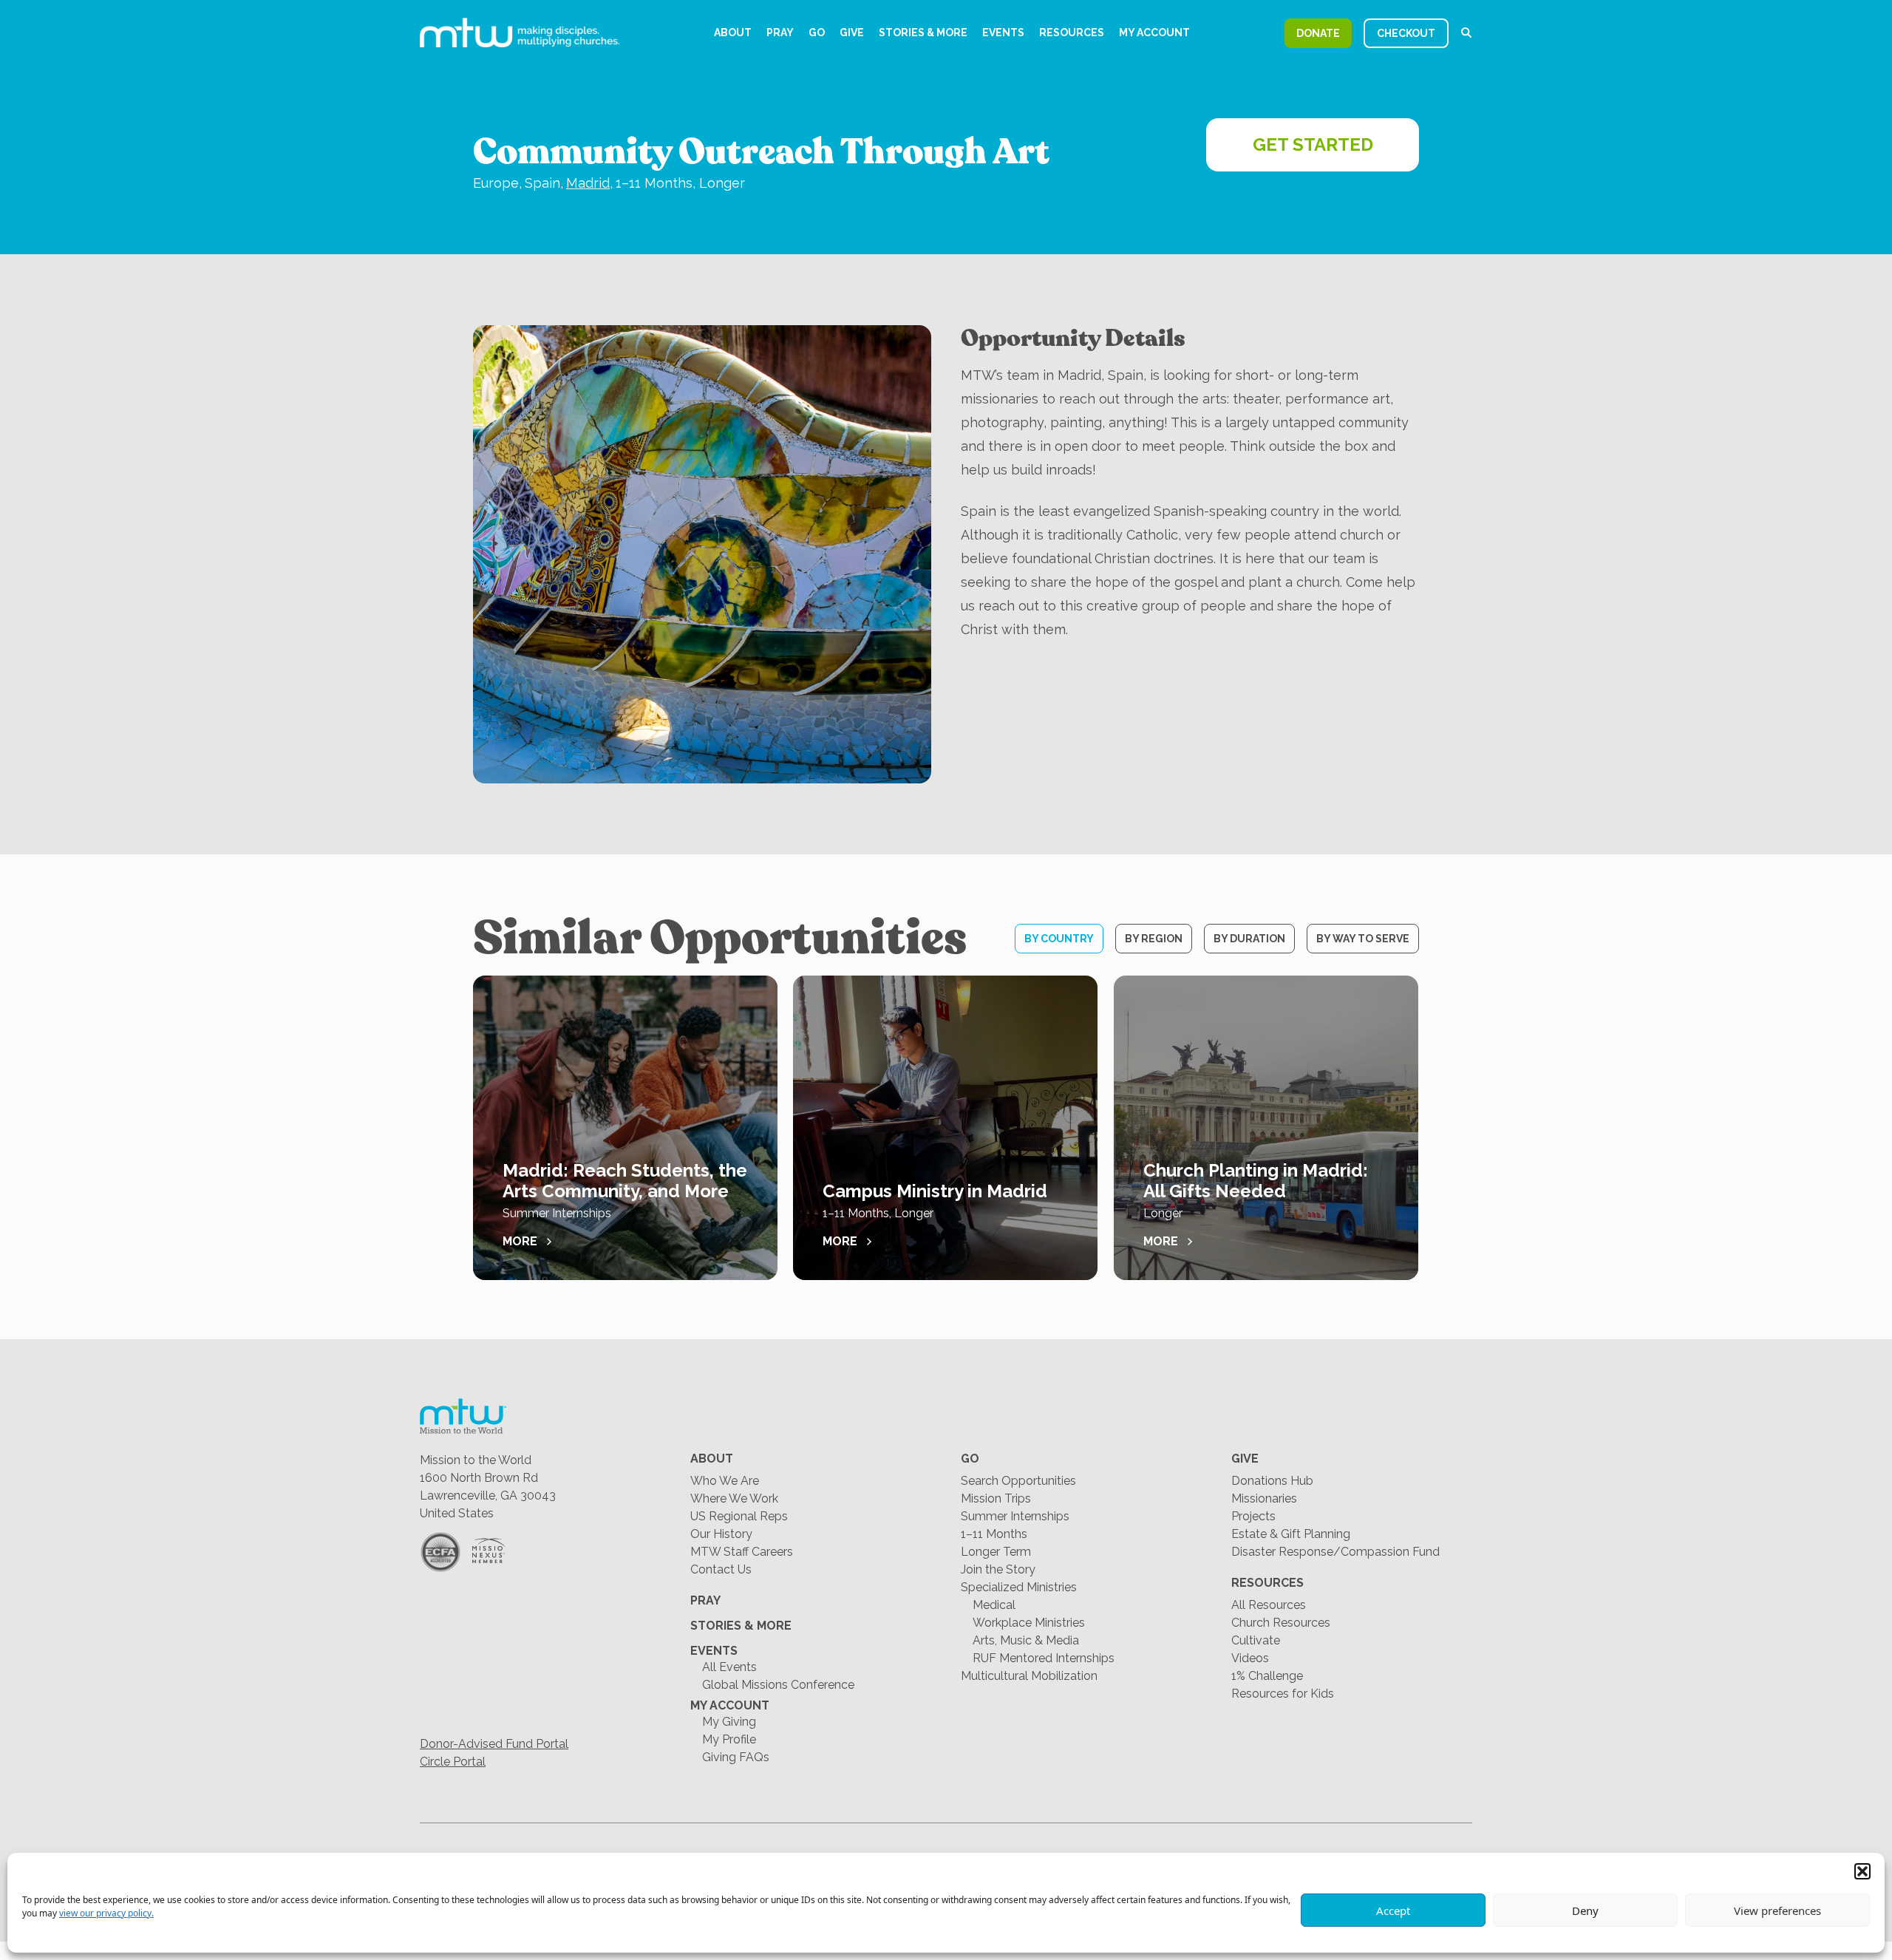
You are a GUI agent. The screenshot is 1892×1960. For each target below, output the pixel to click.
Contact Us (721, 1569)
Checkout (1406, 33)
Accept (1393, 1910)
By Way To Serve (1363, 939)
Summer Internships (1015, 1516)
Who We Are (725, 1481)
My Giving (729, 1722)
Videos (1250, 1658)
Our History (721, 1534)
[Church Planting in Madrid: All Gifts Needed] (1266, 1128)
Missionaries (1264, 1498)
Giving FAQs (736, 1757)
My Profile (729, 1739)
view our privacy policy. (106, 1913)
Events (1003, 33)
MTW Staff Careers (742, 1552)
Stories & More (923, 33)
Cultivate (1256, 1640)
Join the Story (998, 1569)
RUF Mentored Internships (1044, 1658)
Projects (1253, 1516)
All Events (729, 1667)
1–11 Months (994, 1534)
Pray (780, 33)
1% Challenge (1267, 1676)
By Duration (1249, 939)
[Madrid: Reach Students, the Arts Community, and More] (625, 1128)
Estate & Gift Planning (1291, 1534)
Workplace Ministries (1029, 1623)
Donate (1318, 33)
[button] (1862, 1871)
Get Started (1313, 144)
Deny (1585, 1910)
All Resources (1269, 1605)
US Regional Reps (739, 1516)
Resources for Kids (1283, 1694)
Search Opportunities (1018, 1481)
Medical (994, 1605)
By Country (1059, 939)
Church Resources (1281, 1623)
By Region (1154, 939)
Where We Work (734, 1498)
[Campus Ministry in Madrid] (945, 1128)
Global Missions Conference (778, 1685)
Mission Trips (996, 1498)
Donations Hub (1272, 1481)
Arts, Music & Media (1026, 1640)
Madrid (588, 183)
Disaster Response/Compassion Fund (1335, 1552)
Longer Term (996, 1552)
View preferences (1777, 1910)
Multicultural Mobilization (1029, 1676)
